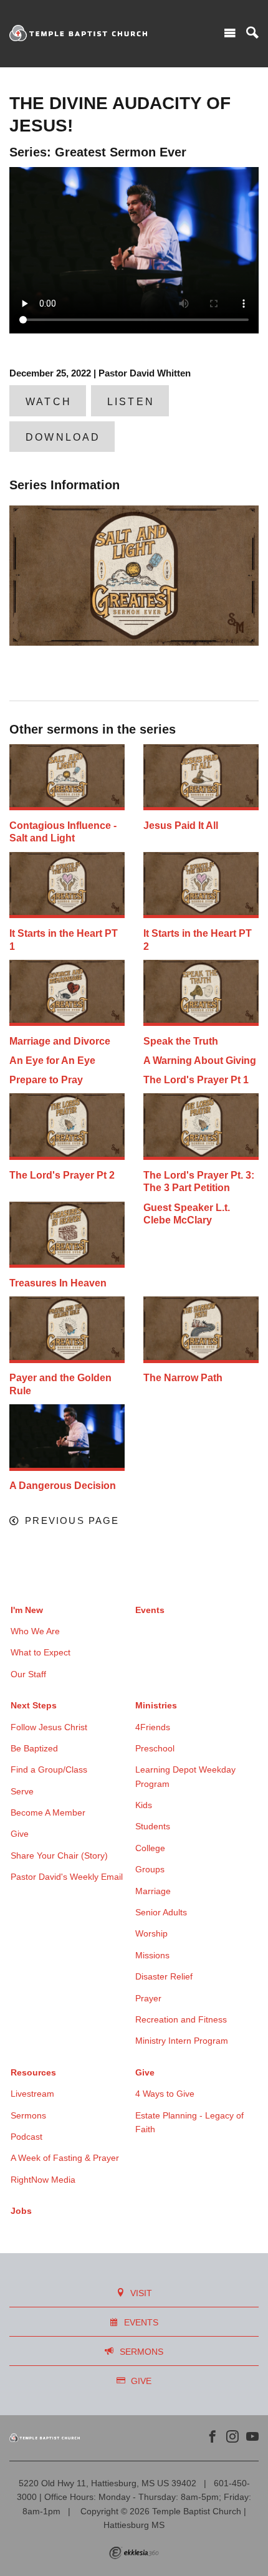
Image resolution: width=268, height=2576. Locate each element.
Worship (151, 1933)
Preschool (155, 1748)
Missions (152, 1955)
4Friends (153, 1727)
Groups (150, 1869)
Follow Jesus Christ (49, 1727)
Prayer (148, 1998)
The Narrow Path (183, 1378)
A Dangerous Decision (63, 1486)
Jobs (21, 2211)
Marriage (153, 1891)
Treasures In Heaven (58, 1283)
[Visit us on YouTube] (252, 2437)
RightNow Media (43, 2180)
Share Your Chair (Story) (59, 1855)
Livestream (32, 2094)
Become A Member (48, 1812)
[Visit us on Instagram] (232, 2437)
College (150, 1848)
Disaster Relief (164, 1976)
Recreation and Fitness (181, 2019)
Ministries (156, 1705)
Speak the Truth (181, 1041)
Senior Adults (161, 1912)
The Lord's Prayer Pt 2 (62, 1175)
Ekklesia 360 (134, 2553)
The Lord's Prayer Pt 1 (196, 1080)
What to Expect (41, 1652)
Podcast (26, 2137)
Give (20, 1834)
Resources (33, 2072)
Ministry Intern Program (182, 2041)
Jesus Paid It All (181, 826)
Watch (49, 402)
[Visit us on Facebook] (213, 2437)
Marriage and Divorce (60, 1041)
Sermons (28, 2115)
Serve (22, 1791)
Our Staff (28, 1674)
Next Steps (34, 1705)
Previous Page (72, 1521)
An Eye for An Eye (52, 1061)
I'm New (27, 1610)
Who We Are (35, 1631)
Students (153, 1826)
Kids (144, 1805)
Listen (131, 402)
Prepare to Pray (46, 1080)
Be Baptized (34, 1748)
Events (150, 1610)
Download (63, 437)
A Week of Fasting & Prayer (65, 2158)
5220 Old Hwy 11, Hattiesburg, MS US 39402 (108, 2483)
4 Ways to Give (165, 2094)
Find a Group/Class (49, 1769)
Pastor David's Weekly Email (67, 1877)
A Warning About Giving (200, 1061)
